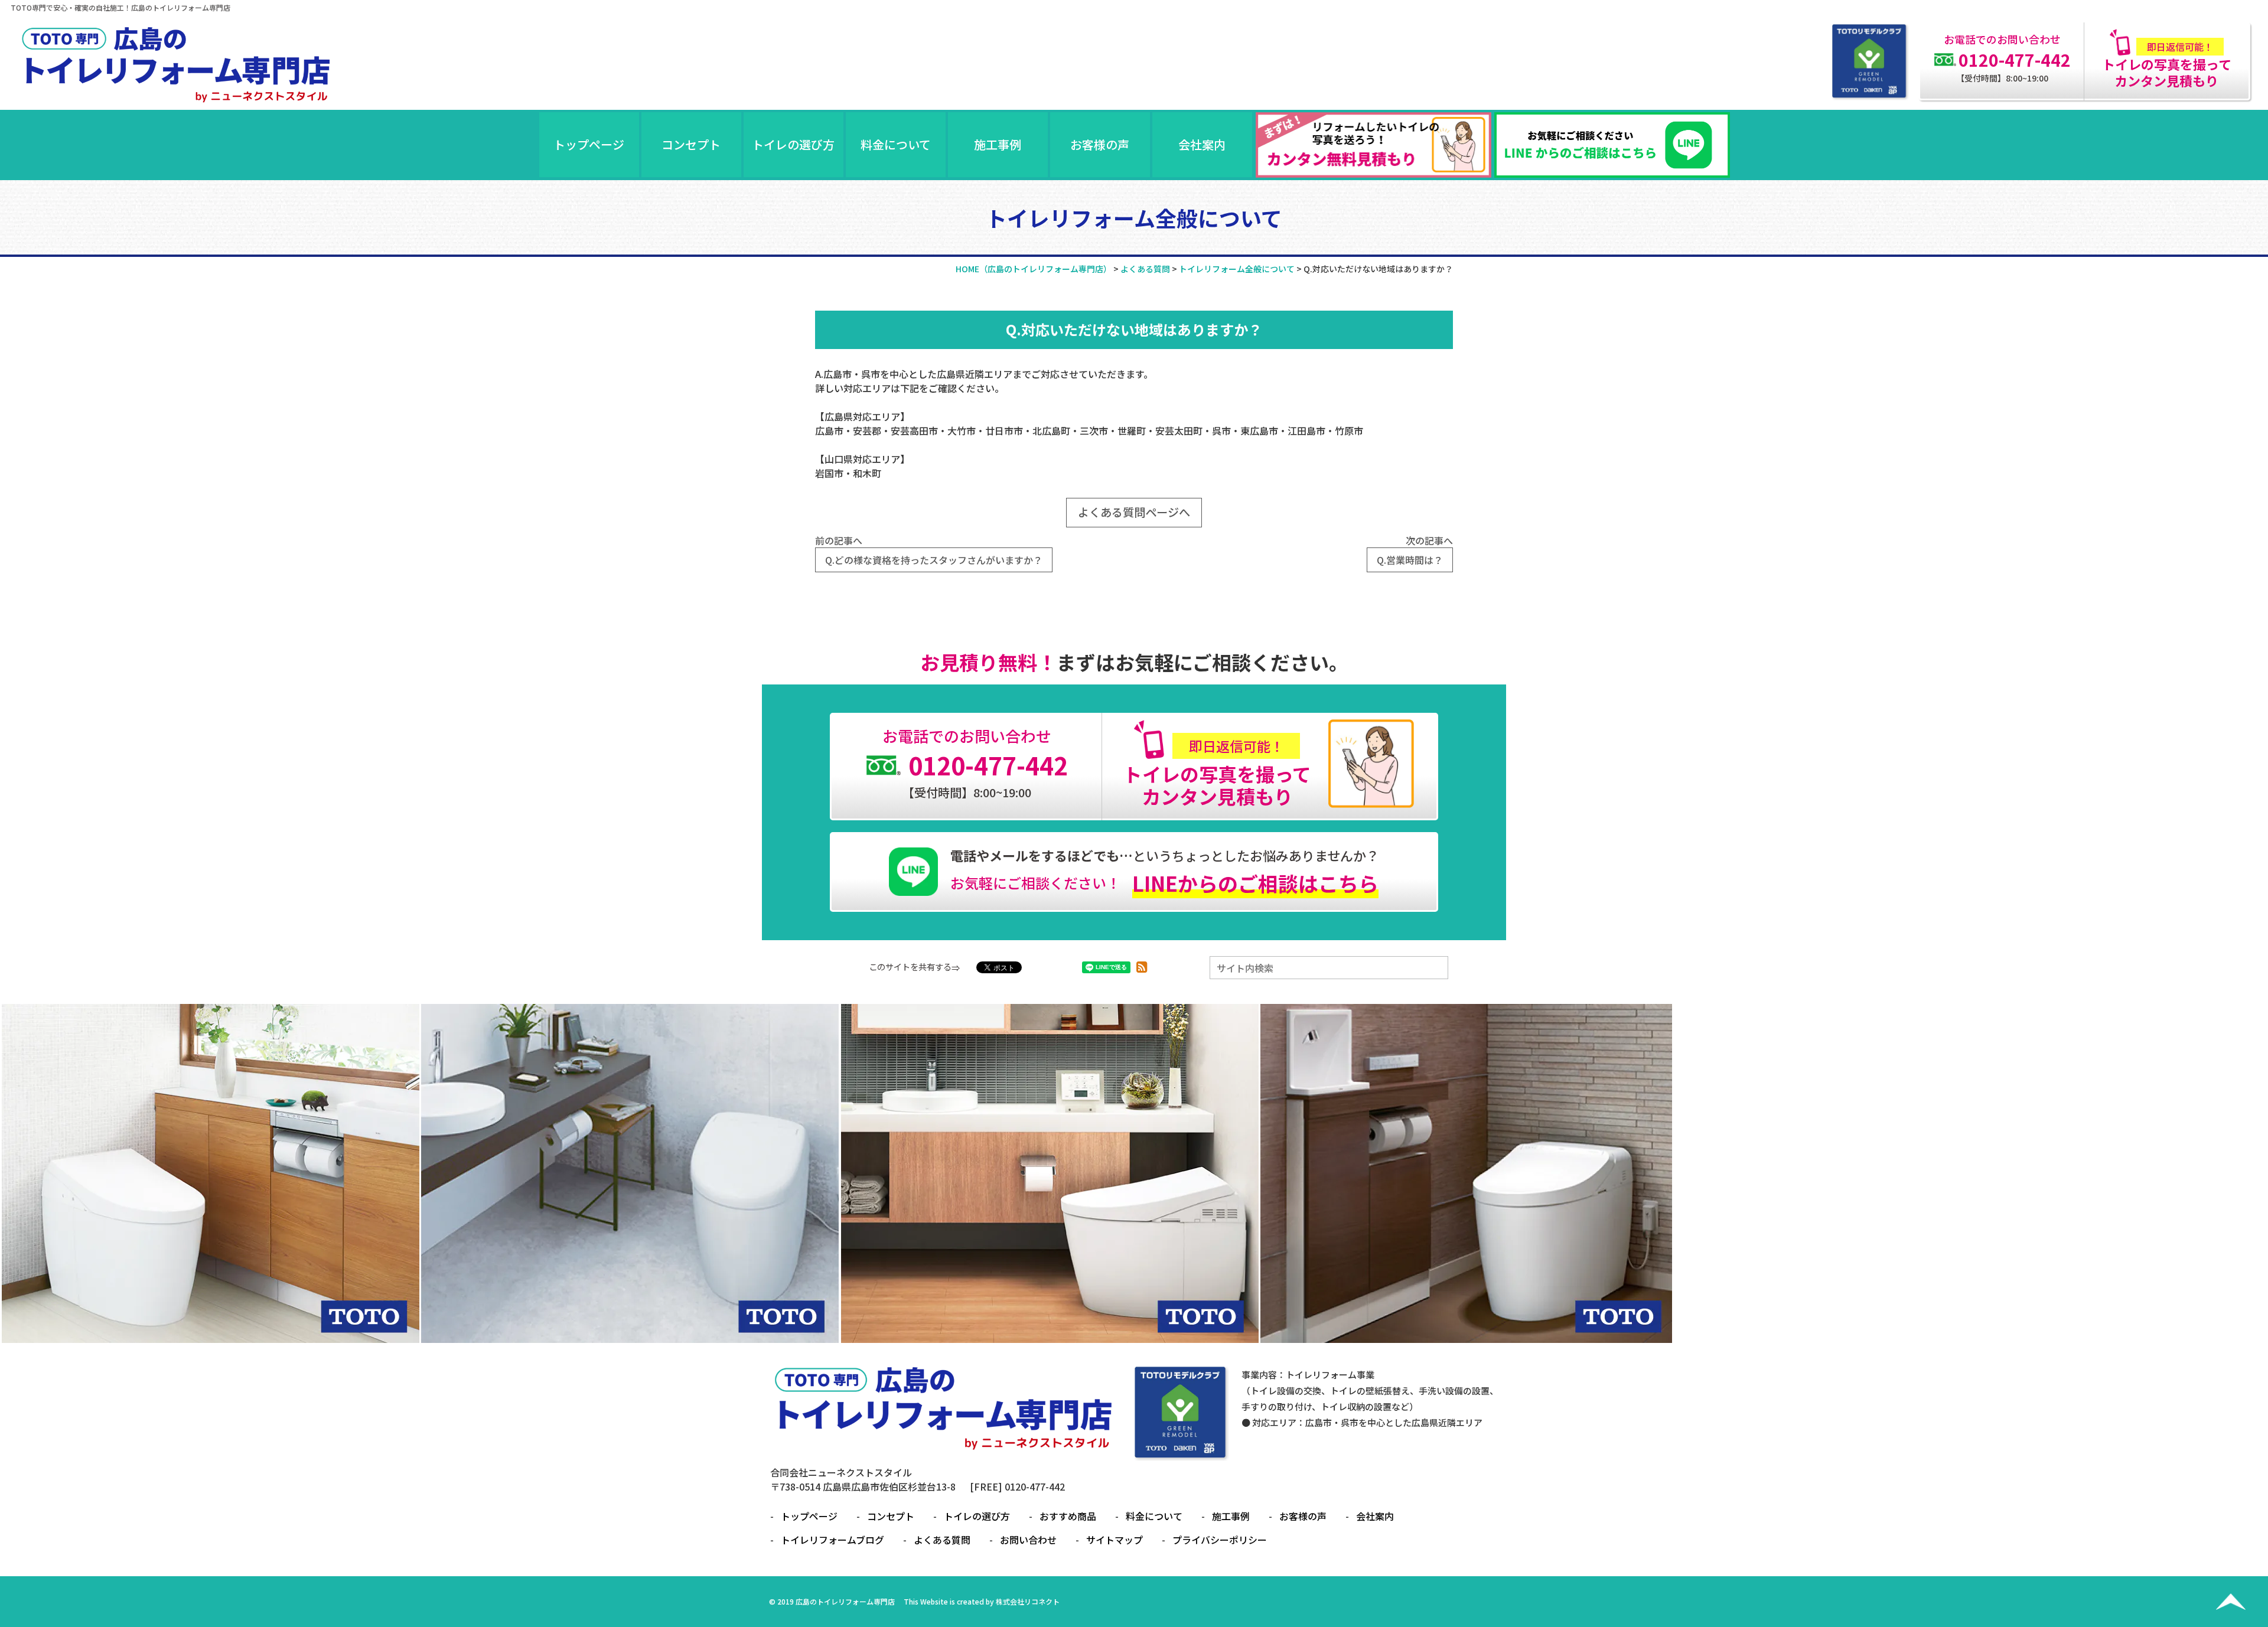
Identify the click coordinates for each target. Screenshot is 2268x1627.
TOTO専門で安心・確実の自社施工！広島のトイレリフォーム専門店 (120, 7)
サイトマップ (1115, 1540)
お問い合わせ (1028, 1540)
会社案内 (1202, 144)
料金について (896, 144)
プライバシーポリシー (1220, 1540)
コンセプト (691, 144)
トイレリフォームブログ (832, 1540)
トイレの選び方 (793, 144)
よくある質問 (942, 1540)
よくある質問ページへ (1134, 512)
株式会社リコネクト (1028, 1601)
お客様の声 (1100, 144)
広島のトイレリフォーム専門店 (845, 1601)
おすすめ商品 (1068, 1516)
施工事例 (998, 144)
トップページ (589, 144)
